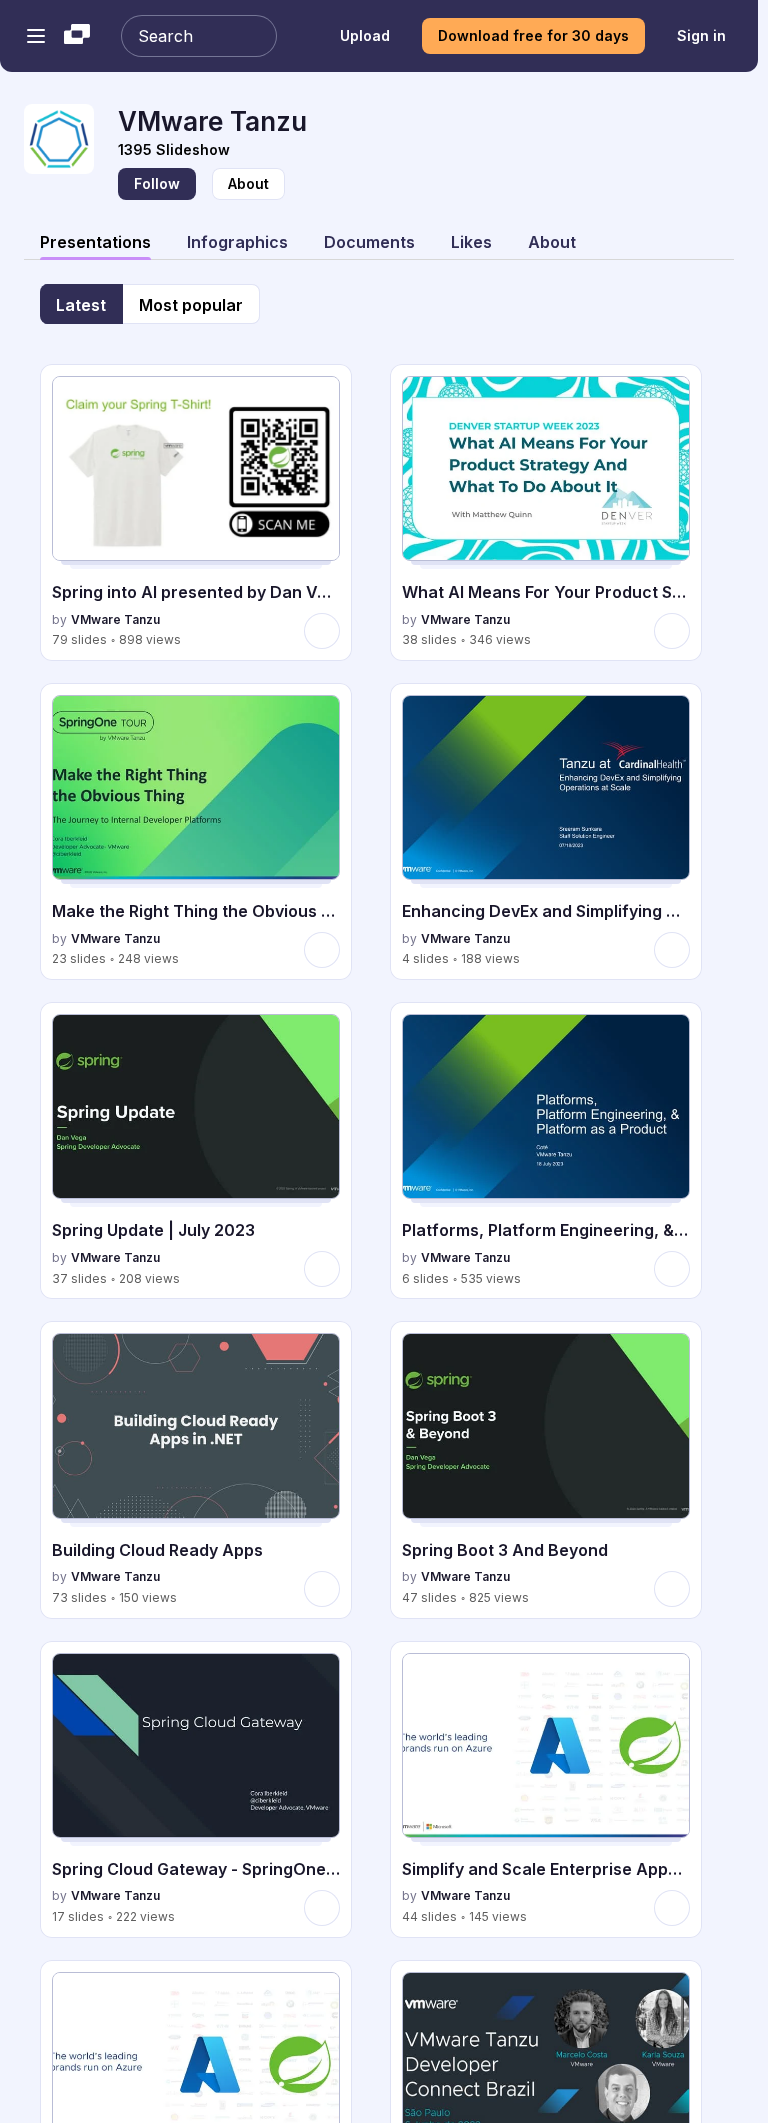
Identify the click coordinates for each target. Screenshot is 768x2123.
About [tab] (552, 242)
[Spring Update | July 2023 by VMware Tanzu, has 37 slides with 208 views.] (196, 1150)
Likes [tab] (471, 242)
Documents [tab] (369, 242)
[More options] (322, 631)
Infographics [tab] (237, 242)
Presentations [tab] (95, 242)
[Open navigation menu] (36, 36)
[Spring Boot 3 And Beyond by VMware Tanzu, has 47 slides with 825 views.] (546, 1469)
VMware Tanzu (115, 619)
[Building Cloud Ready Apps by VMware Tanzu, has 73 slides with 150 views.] (196, 1469)
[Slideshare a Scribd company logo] (77, 36)
